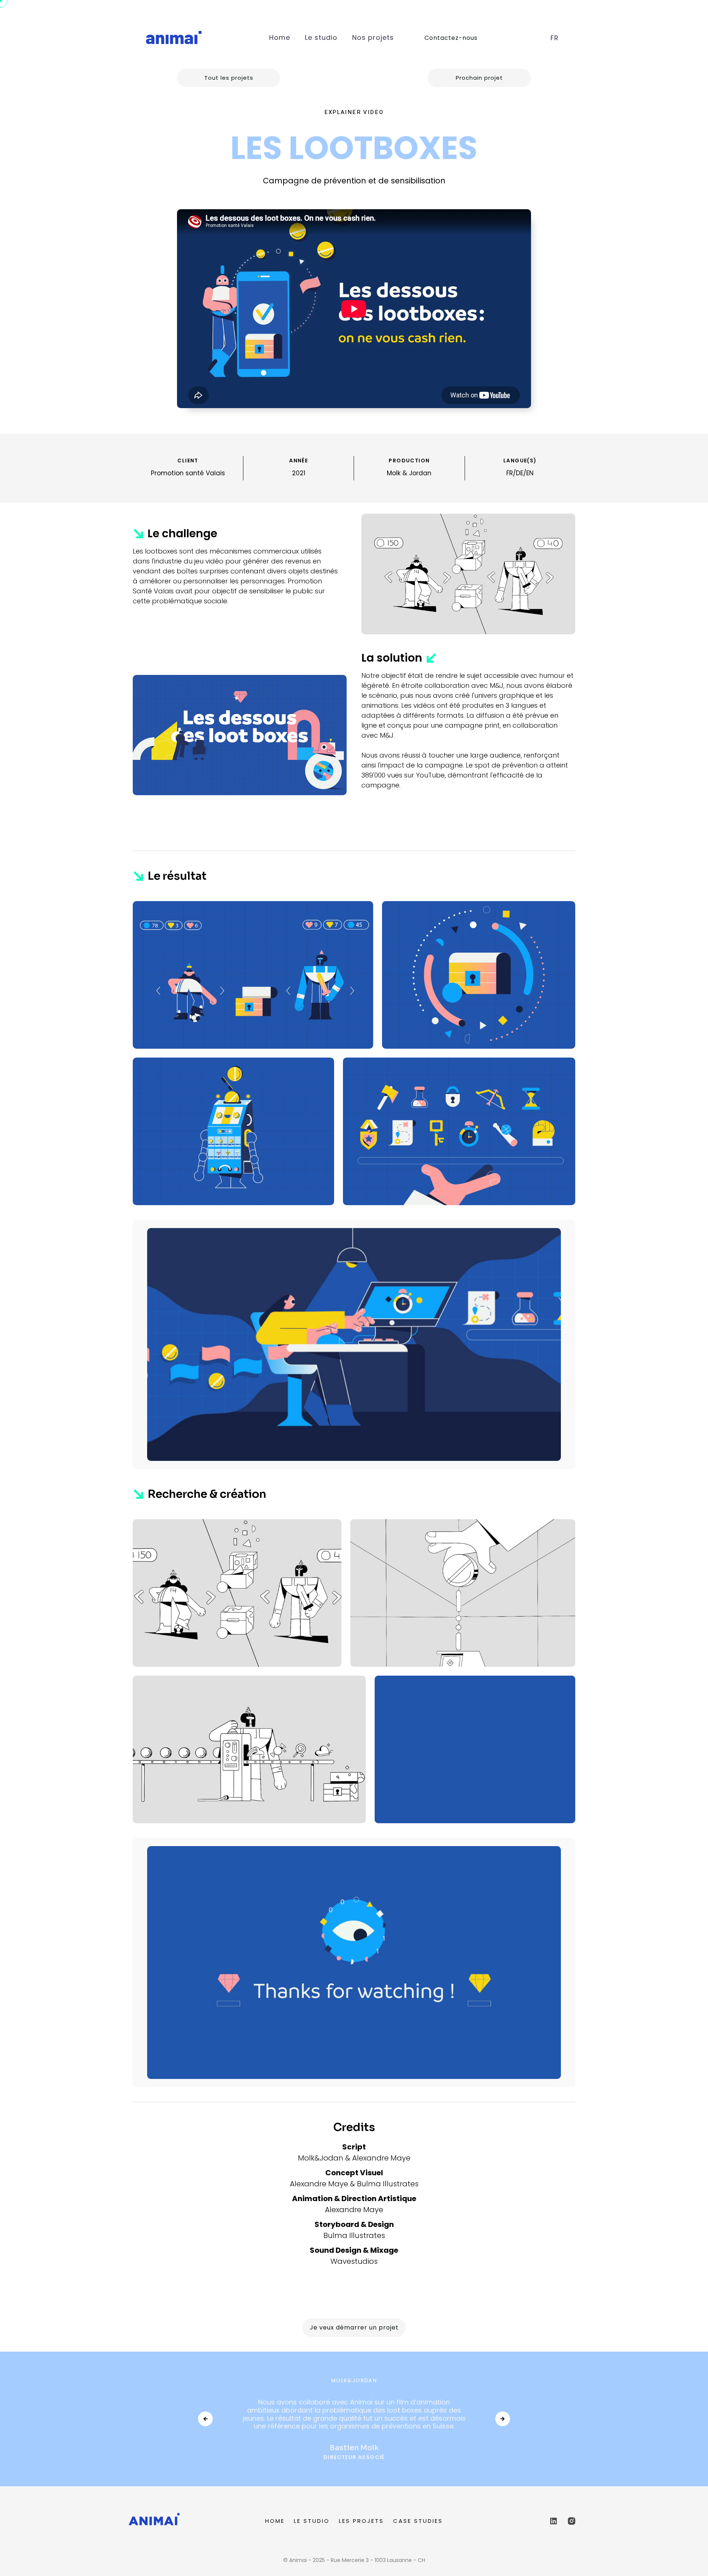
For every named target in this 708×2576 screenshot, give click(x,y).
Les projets (361, 2521)
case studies (418, 2521)
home (275, 2521)
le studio (312, 2521)
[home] (173, 38)
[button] (555, 38)
